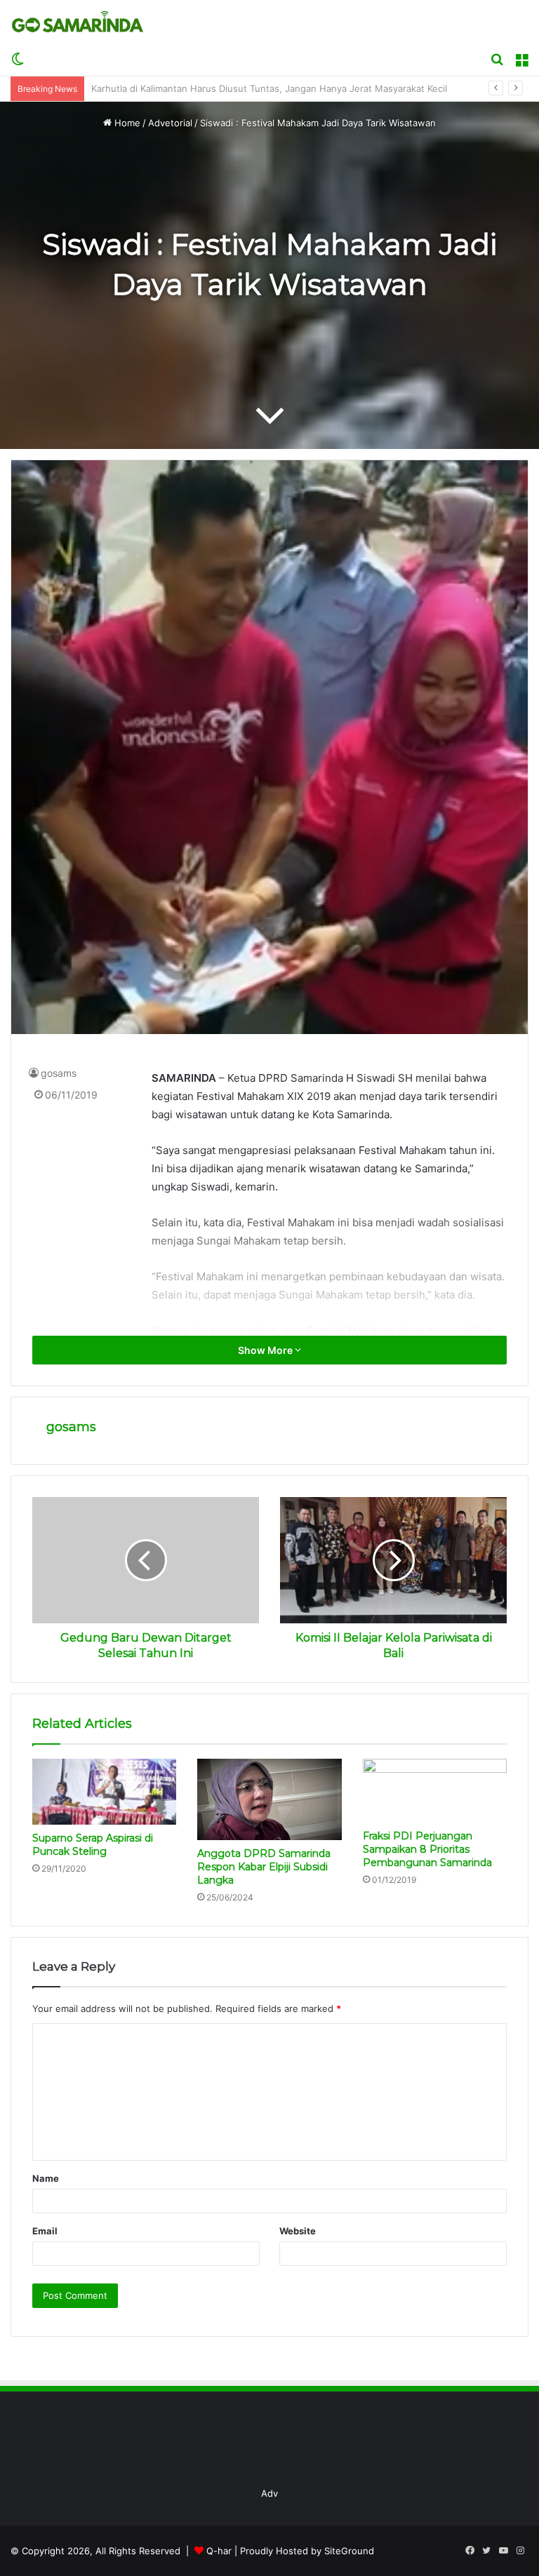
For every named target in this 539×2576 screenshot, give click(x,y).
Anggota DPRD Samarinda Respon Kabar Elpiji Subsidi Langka (264, 1867)
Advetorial (170, 123)
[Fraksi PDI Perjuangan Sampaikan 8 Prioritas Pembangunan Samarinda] (435, 1791)
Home (126, 123)
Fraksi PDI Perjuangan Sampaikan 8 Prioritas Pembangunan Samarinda (427, 1849)
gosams (59, 1073)
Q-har (219, 2551)
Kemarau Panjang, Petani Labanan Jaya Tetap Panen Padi (215, 88)
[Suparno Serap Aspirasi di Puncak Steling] (104, 1792)
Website (298, 2231)
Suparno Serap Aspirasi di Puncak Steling (93, 1845)
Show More (266, 1350)
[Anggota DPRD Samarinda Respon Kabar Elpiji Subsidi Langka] (269, 1799)
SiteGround (349, 2551)
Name (46, 2178)
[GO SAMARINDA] (77, 22)
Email (45, 2231)
